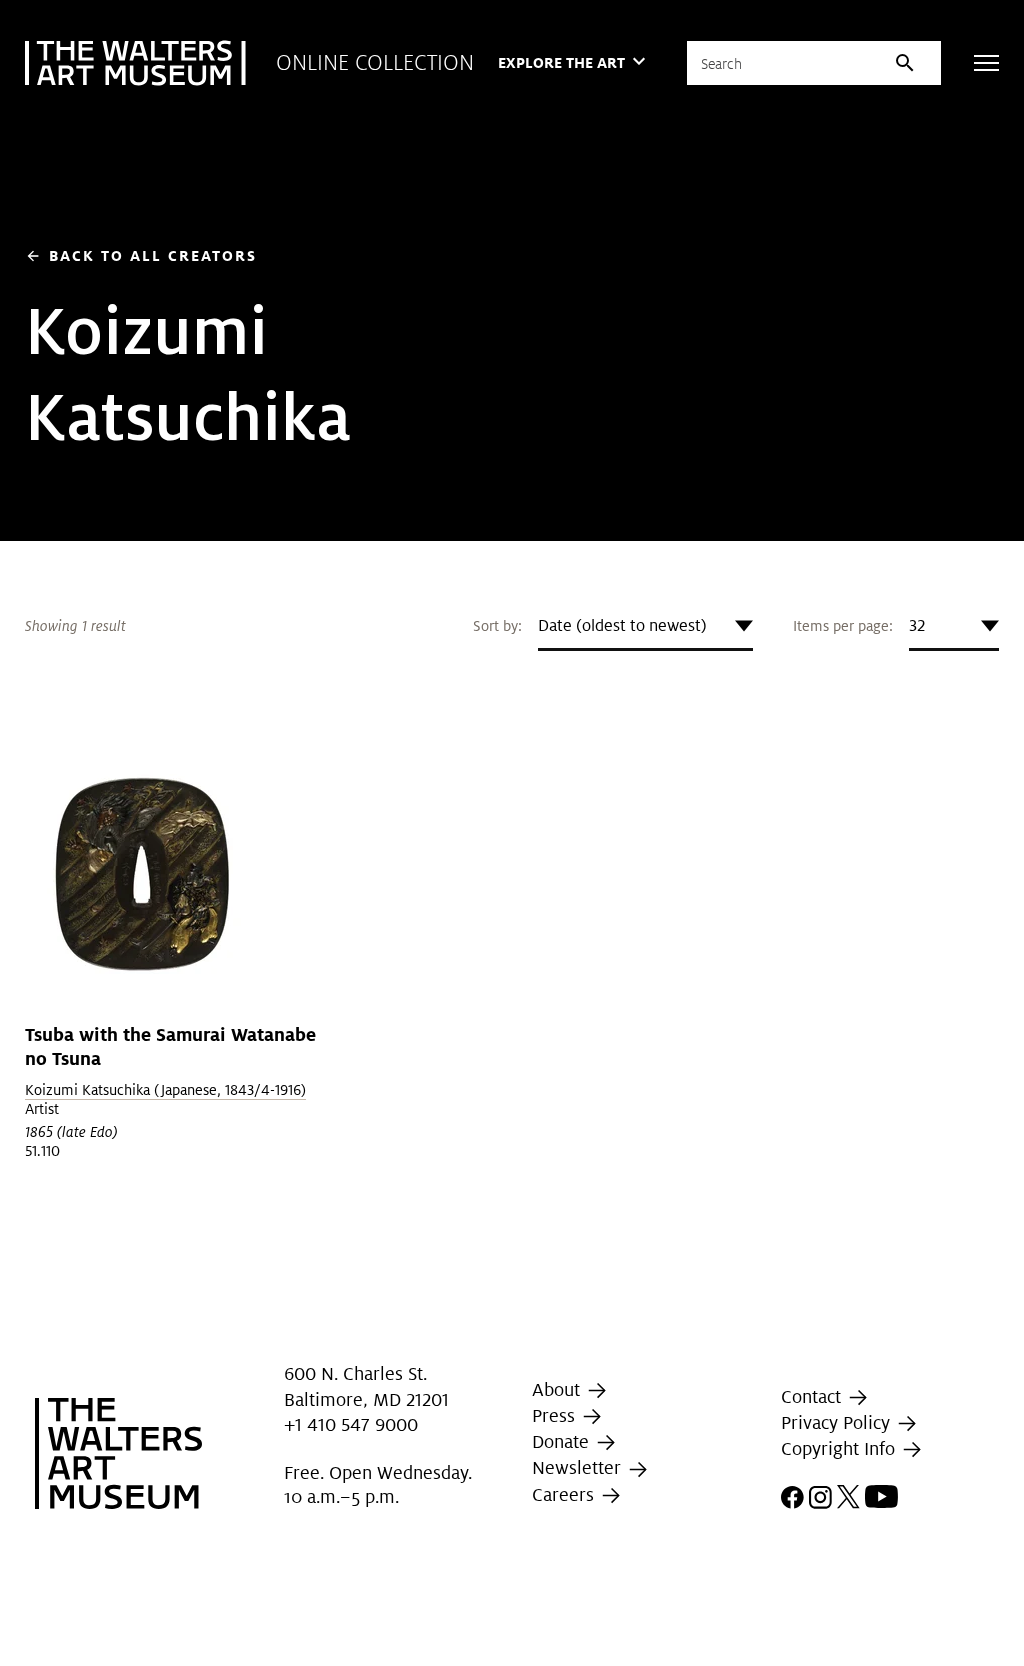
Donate (563, 1441)
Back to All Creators (141, 255)
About (558, 1389)
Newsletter (579, 1467)
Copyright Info (840, 1448)
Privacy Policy (838, 1422)
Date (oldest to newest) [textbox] (622, 625)
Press (556, 1415)
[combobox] (645, 626)
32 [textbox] (917, 625)
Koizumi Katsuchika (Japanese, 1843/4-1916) (165, 1090)
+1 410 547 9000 (351, 1424)
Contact (813, 1396)
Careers (565, 1494)
